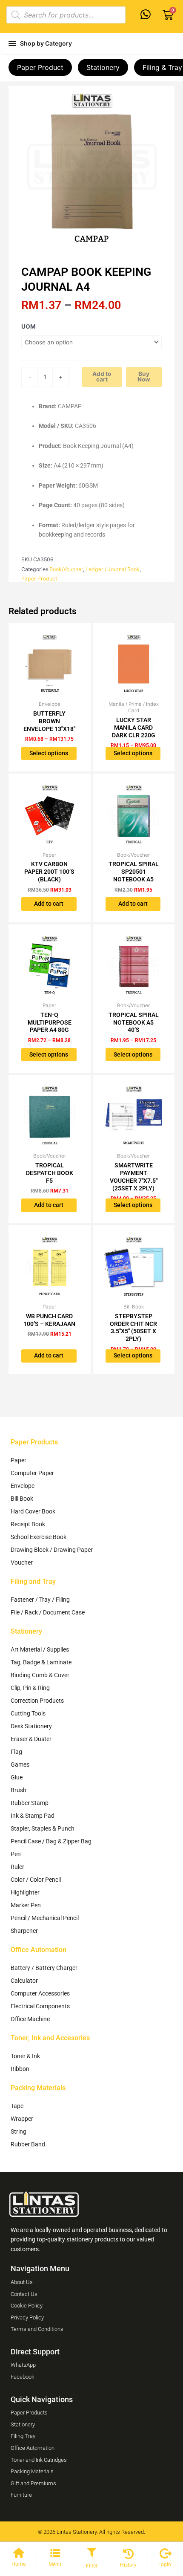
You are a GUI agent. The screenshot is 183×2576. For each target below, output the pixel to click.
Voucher (22, 1562)
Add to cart (102, 377)
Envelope (23, 1486)
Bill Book (22, 1499)
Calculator (24, 1981)
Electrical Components (40, 2006)
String (19, 2131)
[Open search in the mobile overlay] (66, 15)
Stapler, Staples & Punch (43, 1828)
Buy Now (144, 377)
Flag (16, 1752)
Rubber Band (28, 2144)
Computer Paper (32, 1473)
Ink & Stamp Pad (33, 1816)
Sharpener (24, 1931)
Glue (17, 1777)
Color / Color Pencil (36, 1880)
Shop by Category (46, 43)
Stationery (103, 67)
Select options (49, 753)
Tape (17, 2106)
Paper (19, 1460)
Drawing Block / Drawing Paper (52, 1550)
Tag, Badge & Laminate (41, 1662)
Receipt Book (28, 1524)
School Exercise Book (39, 1537)
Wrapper (22, 2119)
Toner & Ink (25, 2056)
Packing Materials (38, 2088)
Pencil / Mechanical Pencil (45, 1918)
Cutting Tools (28, 1713)
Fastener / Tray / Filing (40, 1600)
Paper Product (40, 67)
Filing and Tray (33, 1581)
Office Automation (39, 1950)
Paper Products (34, 1442)
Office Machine (30, 2019)
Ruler (17, 1867)
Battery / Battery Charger (44, 1968)
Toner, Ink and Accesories (50, 2038)
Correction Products (37, 1701)
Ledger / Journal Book (113, 569)
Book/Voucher (66, 569)
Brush (19, 1790)
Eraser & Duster (31, 1739)
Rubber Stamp (30, 1803)
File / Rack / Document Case (48, 1612)
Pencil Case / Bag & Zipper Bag (51, 1841)
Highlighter (25, 1892)
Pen (16, 1854)
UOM (29, 326)
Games (20, 1765)
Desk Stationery (31, 1726)
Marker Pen (26, 1905)
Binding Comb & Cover (40, 1675)
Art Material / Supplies (40, 1649)
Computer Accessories (40, 1993)
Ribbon (20, 2069)
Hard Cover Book (33, 1511)
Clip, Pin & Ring (30, 1688)
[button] (91, 2553)
